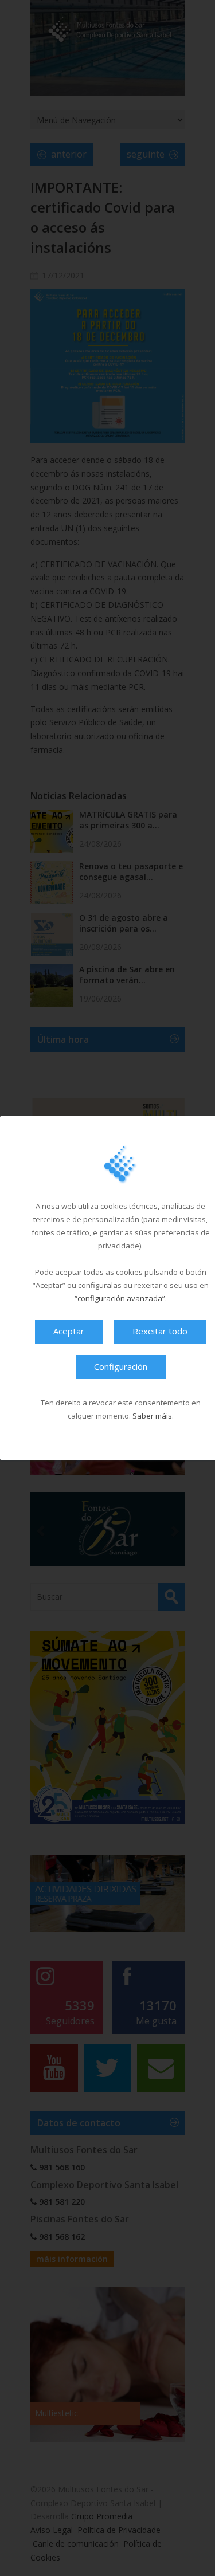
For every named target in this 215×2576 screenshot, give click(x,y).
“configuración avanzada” (120, 1298)
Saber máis (152, 1416)
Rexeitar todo (160, 1331)
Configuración (121, 1366)
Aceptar (69, 1331)
